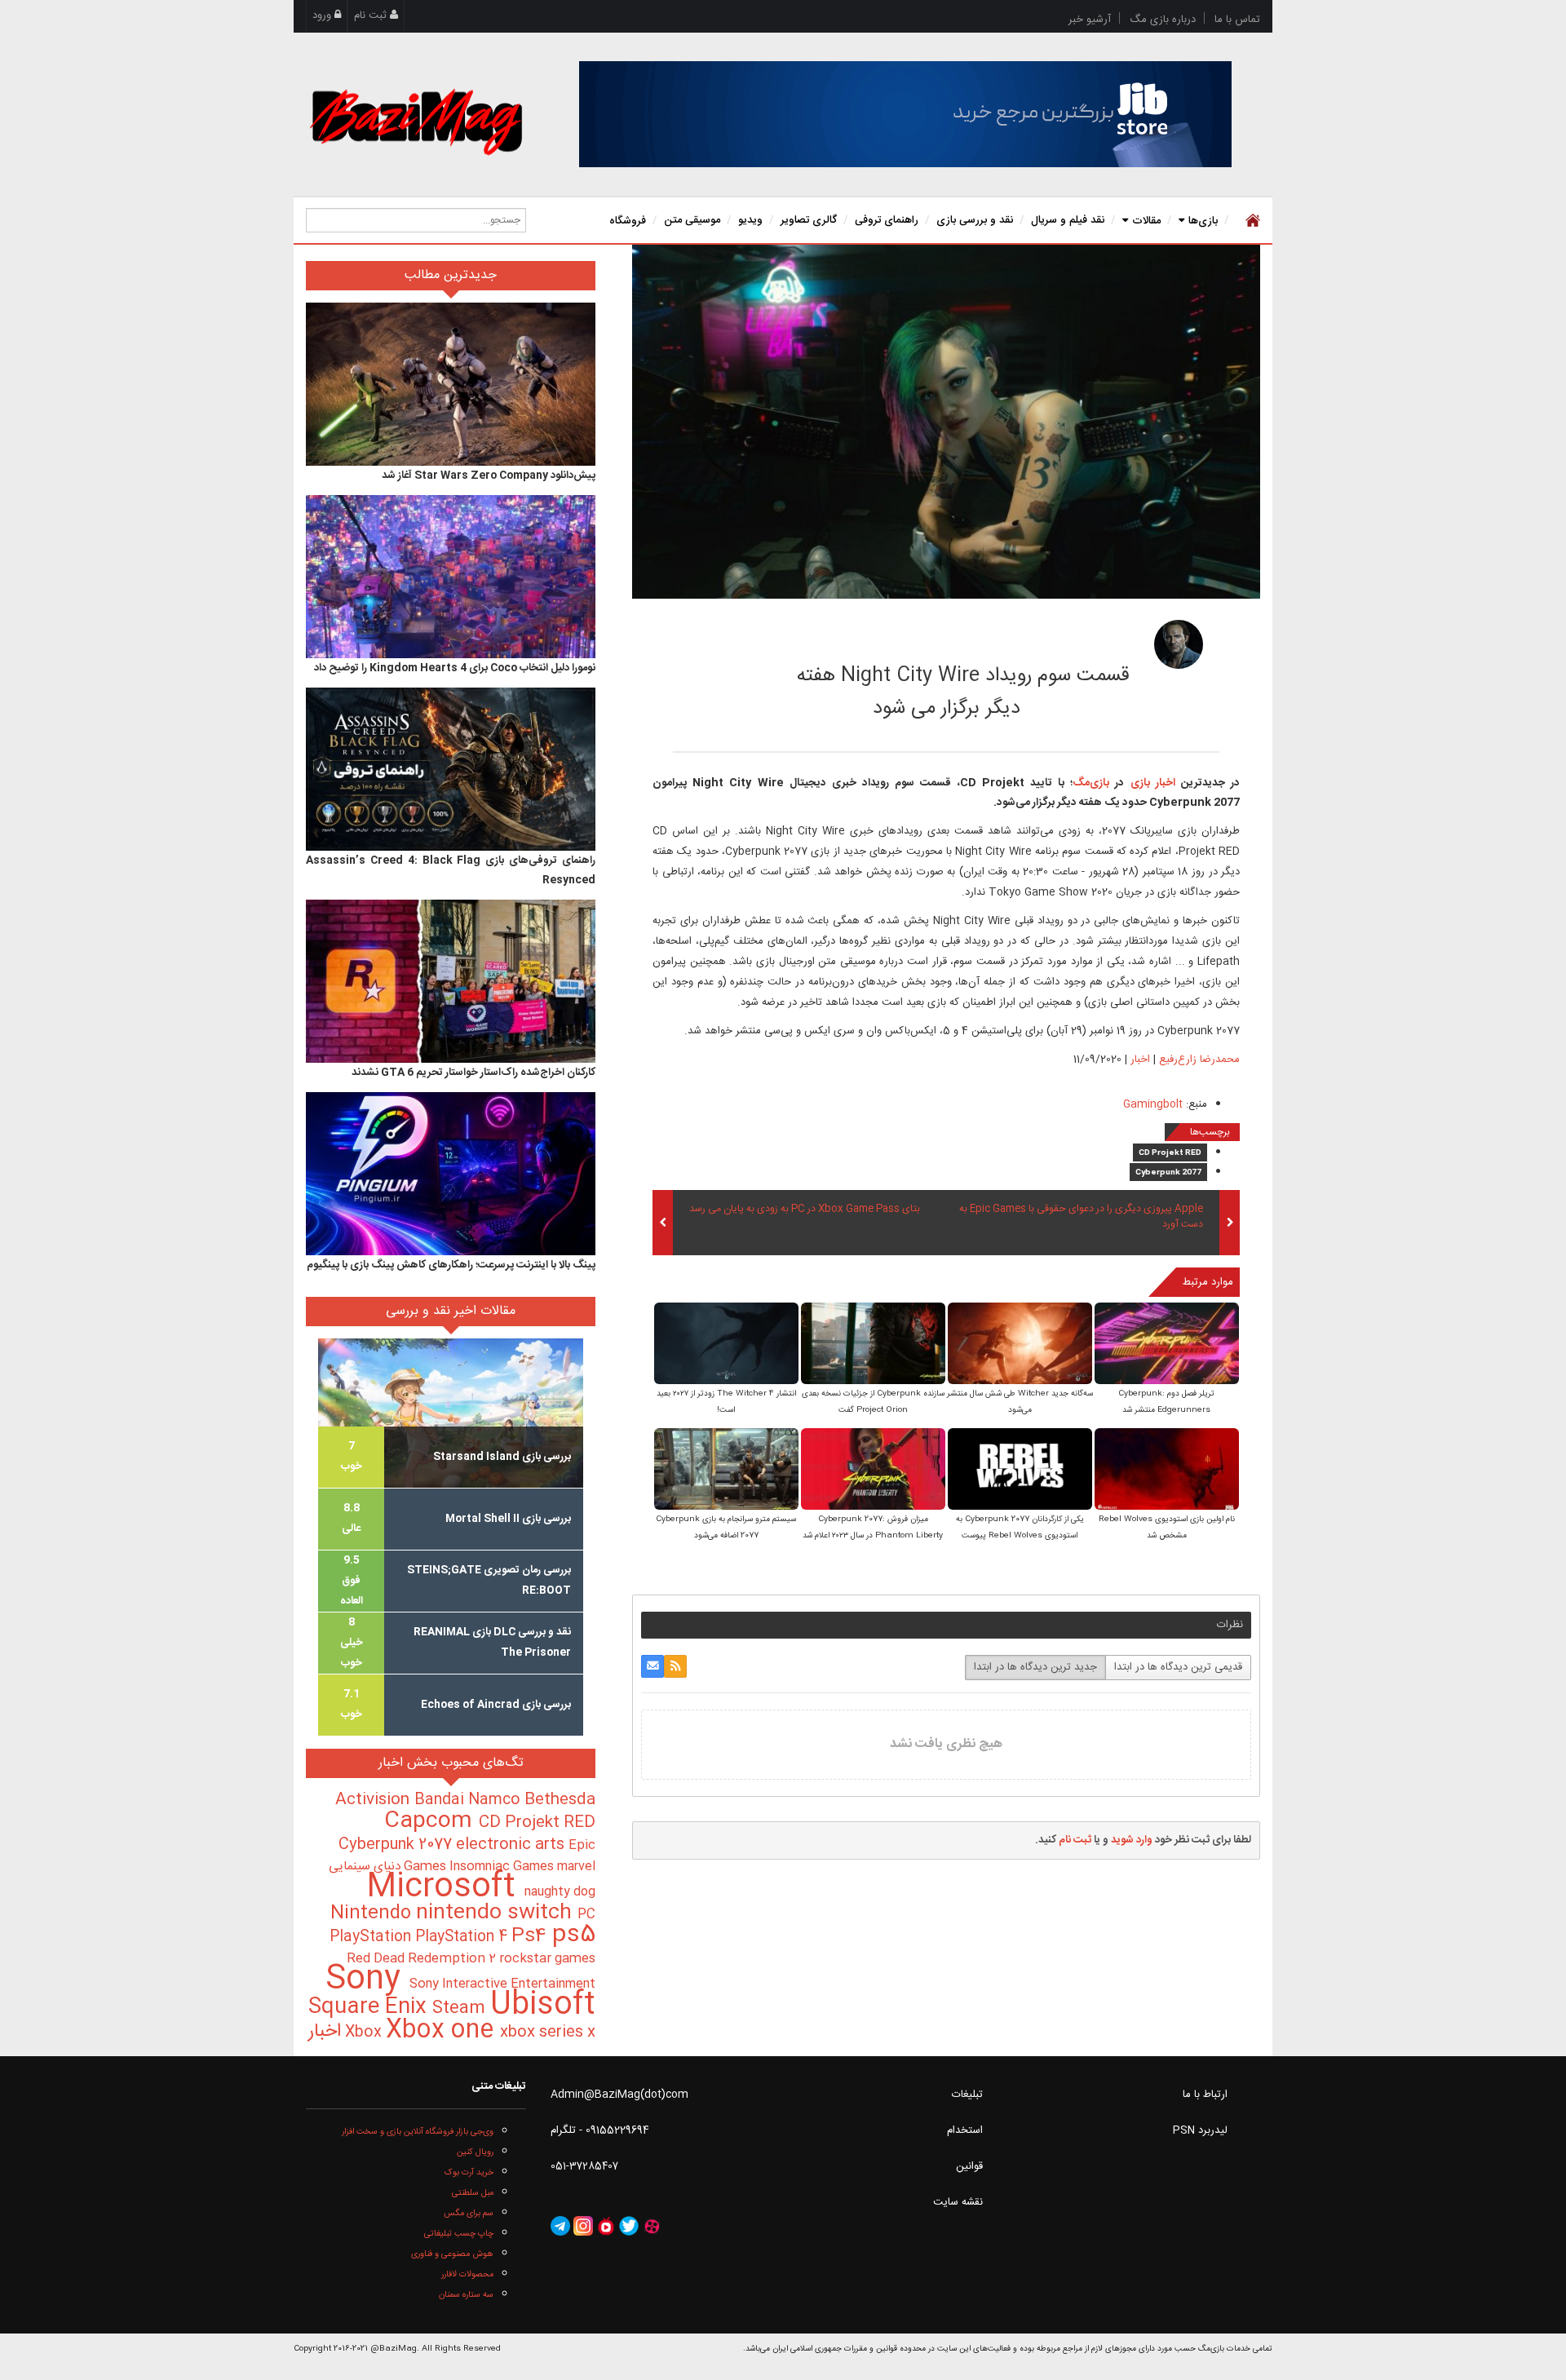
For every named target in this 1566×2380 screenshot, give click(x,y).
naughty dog (560, 1892)
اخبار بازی (1149, 783)
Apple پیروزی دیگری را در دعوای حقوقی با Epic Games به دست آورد (1081, 1217)
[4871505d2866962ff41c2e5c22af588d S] (1020, 1345)
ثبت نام (372, 15)
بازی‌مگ (1091, 783)
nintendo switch (497, 1913)
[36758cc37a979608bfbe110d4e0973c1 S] (1020, 1471)
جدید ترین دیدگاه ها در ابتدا (1035, 1667)
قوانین (969, 2166)
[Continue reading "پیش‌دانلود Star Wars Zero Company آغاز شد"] (451, 384)
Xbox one (443, 2031)
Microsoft (445, 1888)
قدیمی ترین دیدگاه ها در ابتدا (1178, 1667)
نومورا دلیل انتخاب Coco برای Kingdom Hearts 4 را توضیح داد (455, 668)
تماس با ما (1237, 20)
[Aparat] (652, 2227)
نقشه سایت (958, 2202)
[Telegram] (560, 2227)
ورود (323, 15)
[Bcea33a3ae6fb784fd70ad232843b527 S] (726, 1345)
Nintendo (373, 1913)
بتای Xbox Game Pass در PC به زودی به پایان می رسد (805, 1210)
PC (586, 1915)
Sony (367, 1980)
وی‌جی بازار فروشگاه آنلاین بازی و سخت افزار (418, 2132)
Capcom (431, 1821)
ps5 (574, 1935)
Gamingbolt (1153, 1104)
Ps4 (532, 1936)
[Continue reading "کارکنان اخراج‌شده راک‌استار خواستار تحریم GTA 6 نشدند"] (451, 981)
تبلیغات (967, 2095)
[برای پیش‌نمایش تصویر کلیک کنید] (946, 422)
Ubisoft (543, 2005)
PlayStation (372, 1937)
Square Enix (370, 2008)
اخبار (1140, 1059)
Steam (461, 2008)
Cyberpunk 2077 (1168, 1173)
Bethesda (560, 1800)
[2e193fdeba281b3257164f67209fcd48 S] (1167, 1345)
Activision (375, 1800)
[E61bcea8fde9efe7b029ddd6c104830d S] (873, 1471)
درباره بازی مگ (1163, 20)
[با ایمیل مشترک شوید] (652, 1666)
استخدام (965, 2130)
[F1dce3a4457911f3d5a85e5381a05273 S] (873, 1345)
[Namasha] (606, 2227)
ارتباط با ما (1205, 2095)
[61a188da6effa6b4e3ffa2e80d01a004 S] (1167, 1471)
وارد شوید (1132, 1840)
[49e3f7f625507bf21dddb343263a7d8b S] (726, 1471)
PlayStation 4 (463, 1937)
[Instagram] (583, 2227)
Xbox (365, 2033)
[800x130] (905, 114)
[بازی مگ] (416, 120)
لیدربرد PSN (1200, 2130)
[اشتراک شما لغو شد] (675, 1666)
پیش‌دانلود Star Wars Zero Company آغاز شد (489, 476)
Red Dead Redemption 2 (423, 1959)
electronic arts (512, 1845)
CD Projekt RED (1170, 1153)
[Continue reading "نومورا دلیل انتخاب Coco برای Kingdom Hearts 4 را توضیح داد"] (451, 577)
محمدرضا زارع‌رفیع (1050, 639)
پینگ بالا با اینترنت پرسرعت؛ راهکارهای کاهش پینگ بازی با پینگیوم (451, 1265)
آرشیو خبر (1090, 20)
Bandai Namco (469, 1800)
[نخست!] (1251, 220)
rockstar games (547, 1959)
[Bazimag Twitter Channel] (629, 2227)
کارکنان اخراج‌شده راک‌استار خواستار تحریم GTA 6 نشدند (473, 1073)
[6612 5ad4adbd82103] (1179, 644)
